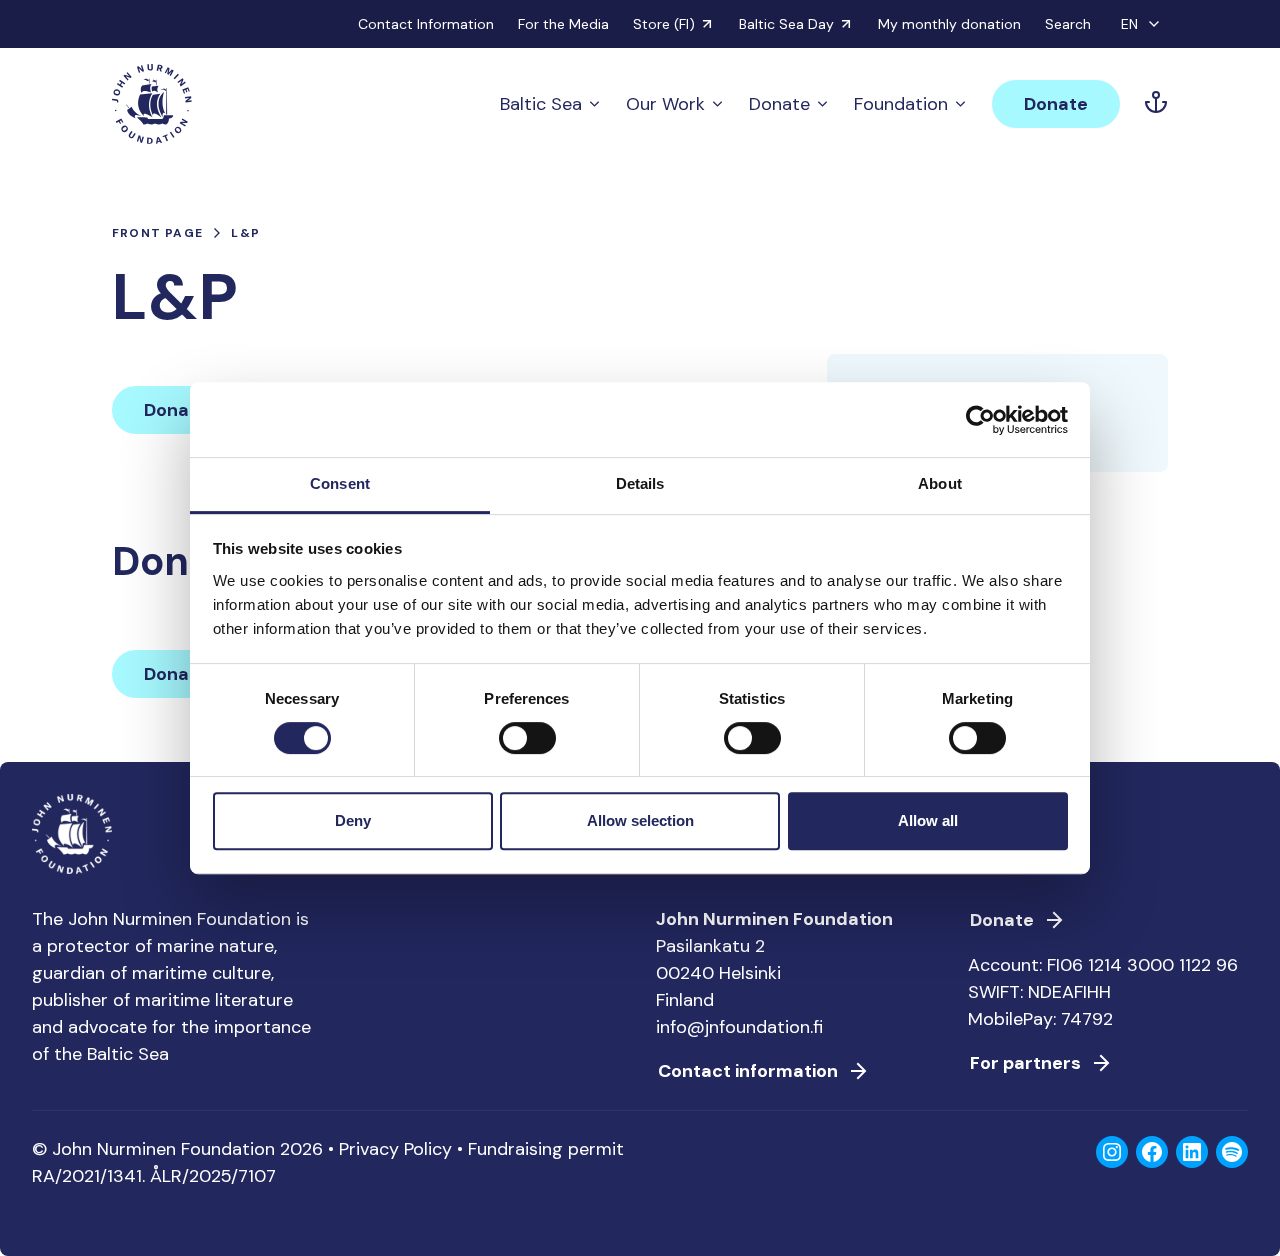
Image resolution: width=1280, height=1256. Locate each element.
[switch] (527, 746)
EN (1129, 24)
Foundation (901, 104)
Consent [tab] (340, 483)
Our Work (665, 104)
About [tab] (940, 483)
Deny (353, 820)
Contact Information (426, 24)
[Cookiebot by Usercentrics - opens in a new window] (980, 420)
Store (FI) (664, 24)
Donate (779, 104)
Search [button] (1068, 24)
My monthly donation (949, 24)
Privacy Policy (395, 1149)
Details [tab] (640, 483)
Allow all (928, 820)
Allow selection (640, 820)
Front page (157, 233)
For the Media (563, 24)
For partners (1025, 1063)
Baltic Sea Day (786, 24)
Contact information (748, 1071)
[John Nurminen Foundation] (152, 104)
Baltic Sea (541, 104)
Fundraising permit (546, 1149)
